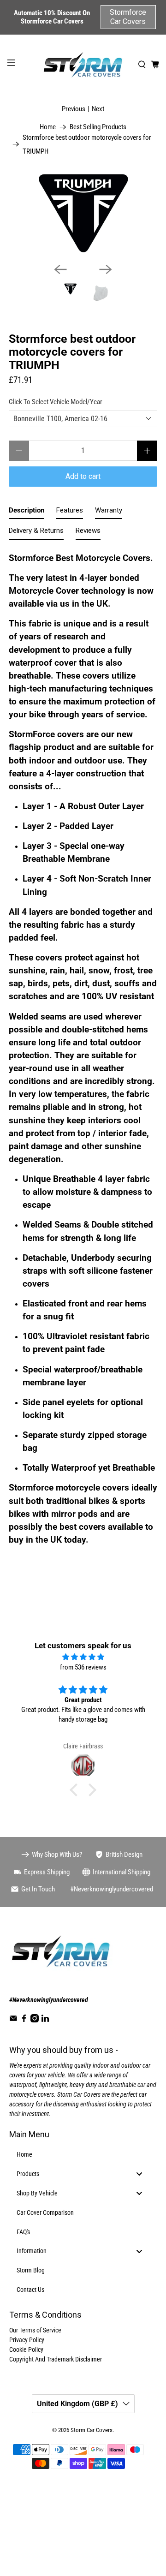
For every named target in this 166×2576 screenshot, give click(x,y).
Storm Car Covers (92, 2430)
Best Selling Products (98, 127)
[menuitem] (83, 2155)
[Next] (106, 269)
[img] (83, 1657)
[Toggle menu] (139, 2174)
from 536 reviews (83, 1667)
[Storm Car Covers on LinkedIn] (45, 2020)
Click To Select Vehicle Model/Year (56, 402)
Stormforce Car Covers (128, 17)
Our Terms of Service (35, 2330)
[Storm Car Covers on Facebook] (24, 2020)
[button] (76, 1789)
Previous (74, 109)
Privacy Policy (27, 2340)
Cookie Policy (26, 2349)
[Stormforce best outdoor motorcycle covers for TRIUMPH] (83, 214)
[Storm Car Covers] (83, 65)
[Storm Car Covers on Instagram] (35, 2020)
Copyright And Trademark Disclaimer (56, 2359)
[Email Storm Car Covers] (13, 2020)
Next (98, 109)
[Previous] (60, 269)
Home (48, 127)
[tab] (27, 512)
